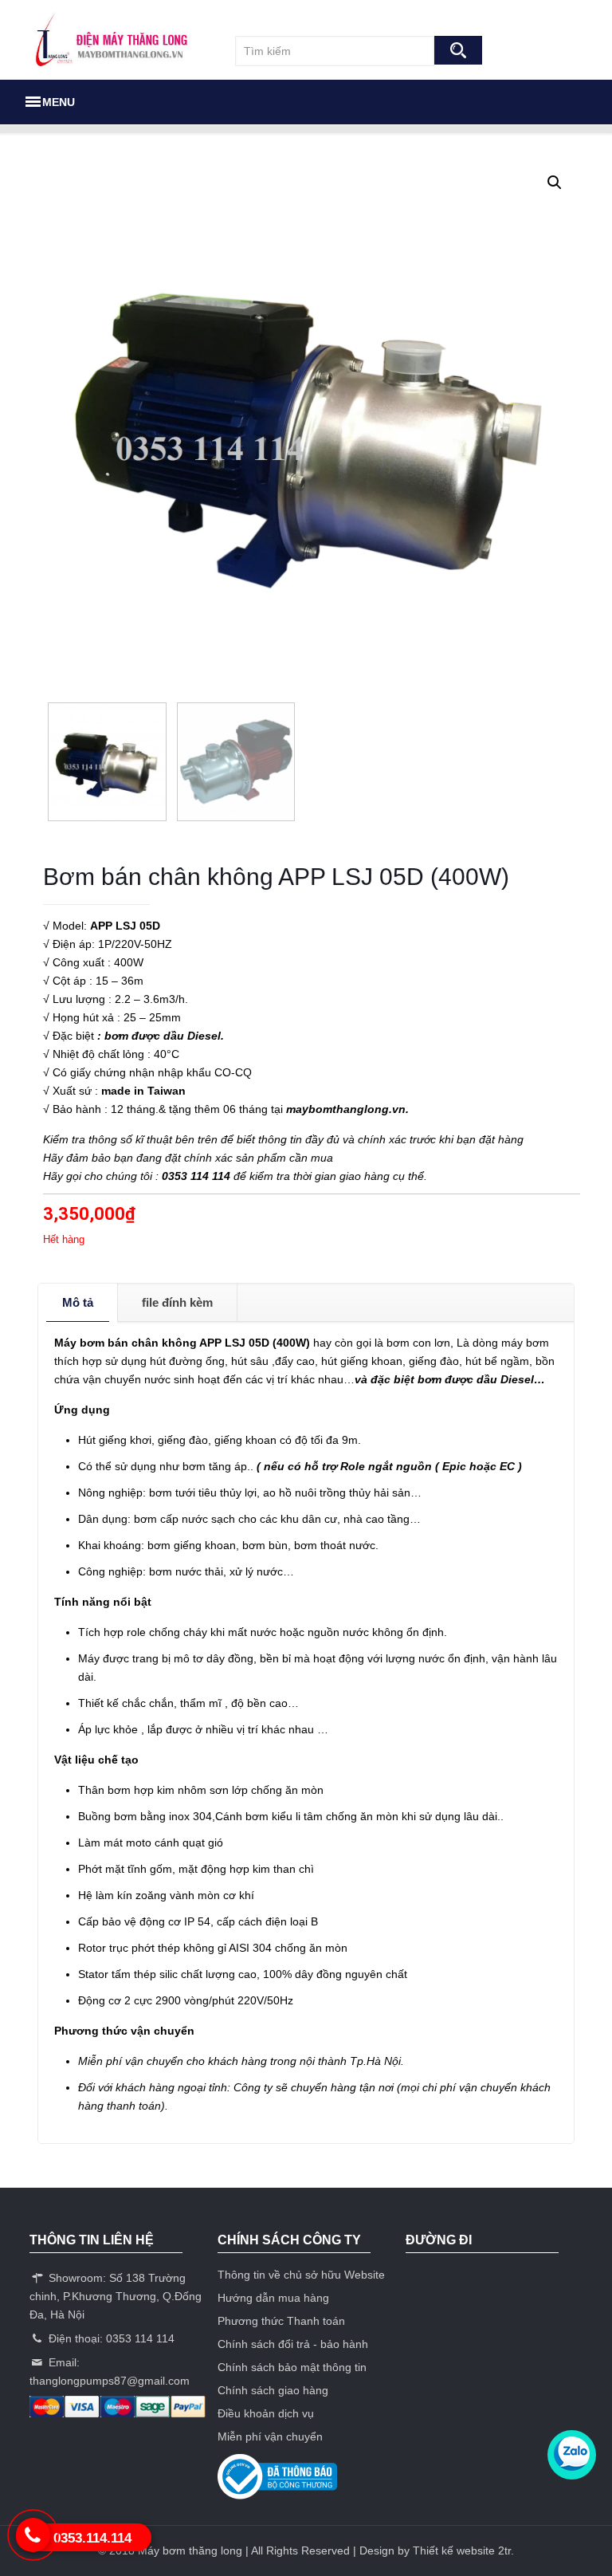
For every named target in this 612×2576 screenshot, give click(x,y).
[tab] (78, 1303)
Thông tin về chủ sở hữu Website (301, 2275)
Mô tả (78, 1302)
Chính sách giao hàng (273, 2390)
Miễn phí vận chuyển (270, 2436)
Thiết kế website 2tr (462, 2550)
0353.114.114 (92, 2538)
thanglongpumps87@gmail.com (110, 2381)
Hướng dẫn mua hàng (273, 2298)
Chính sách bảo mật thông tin (292, 2367)
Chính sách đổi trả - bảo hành (293, 2344)
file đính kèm (177, 1302)
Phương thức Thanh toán (281, 2321)
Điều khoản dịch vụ (266, 2413)
